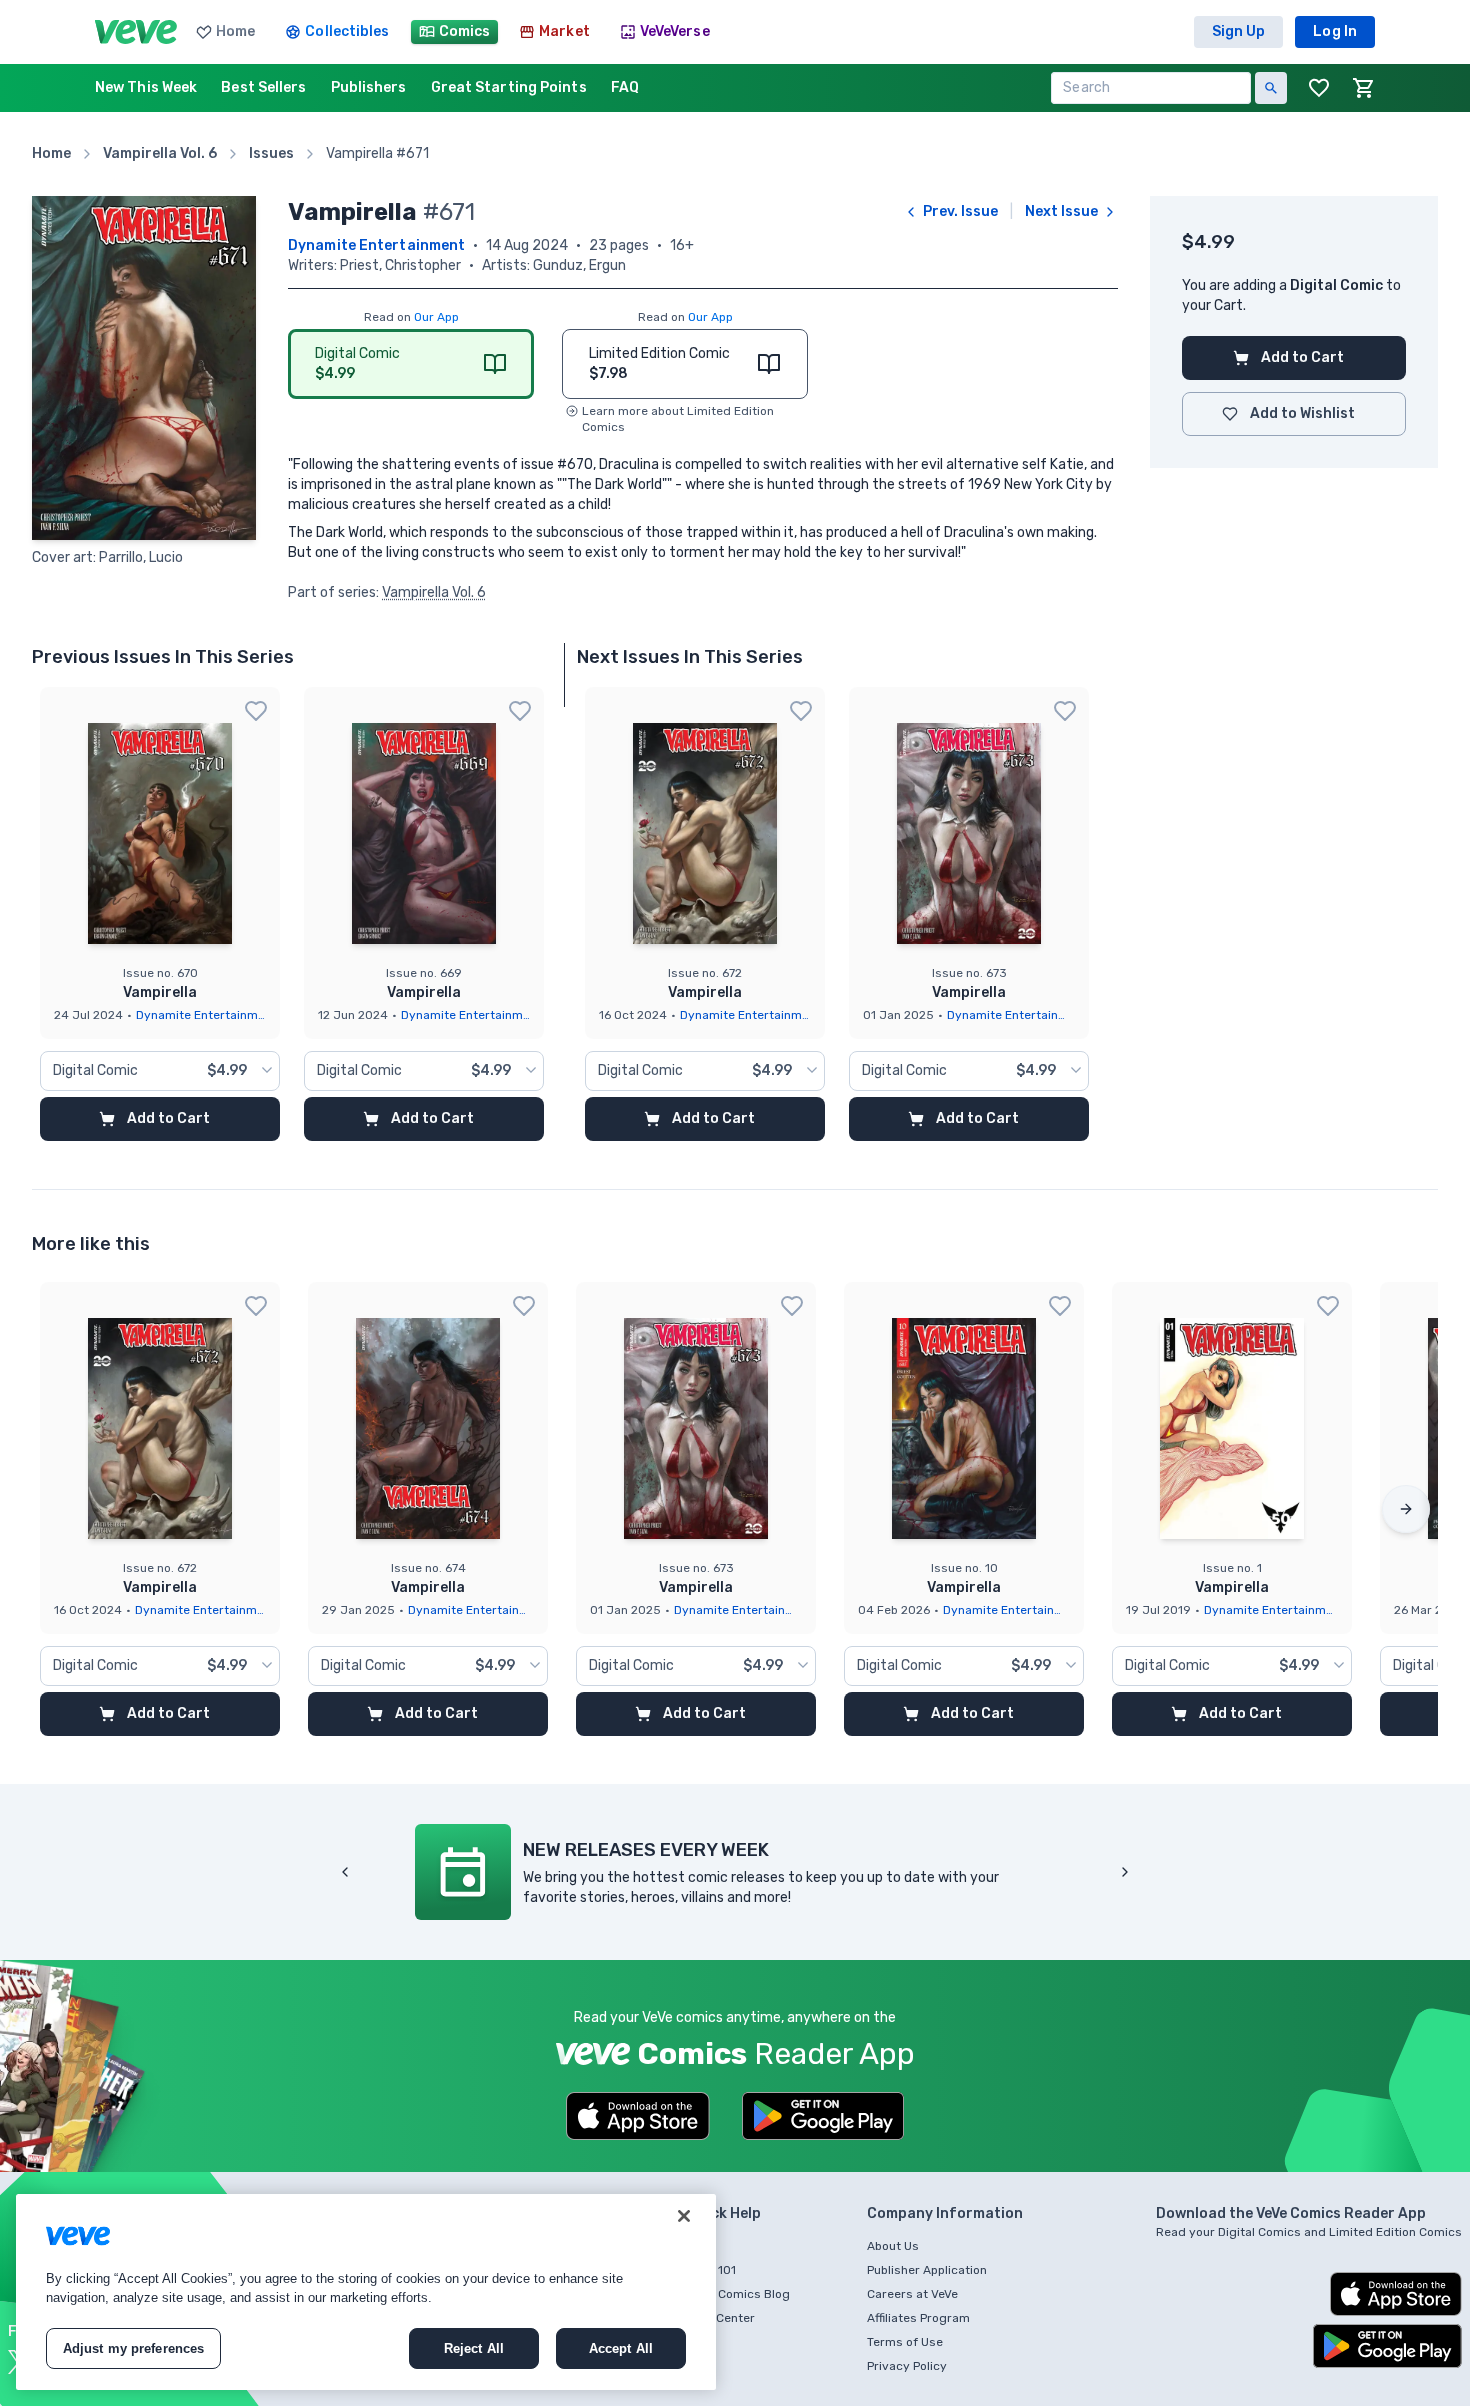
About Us (893, 2246)
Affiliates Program (918, 2318)
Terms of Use (905, 2342)
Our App (436, 317)
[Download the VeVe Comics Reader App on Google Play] (823, 2116)
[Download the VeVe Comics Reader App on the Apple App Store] (638, 2116)
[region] (366, 2292)
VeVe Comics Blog (739, 2294)
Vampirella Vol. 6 (434, 592)
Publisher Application (927, 2270)
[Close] (684, 2216)
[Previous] (345, 1872)
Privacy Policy (907, 2366)
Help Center (721, 2318)
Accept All (621, 2348)
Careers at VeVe (912, 2294)
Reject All (474, 2348)
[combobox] (160, 1071)
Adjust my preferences (134, 2348)
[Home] (136, 32)
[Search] (1271, 88)
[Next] (1406, 1509)
